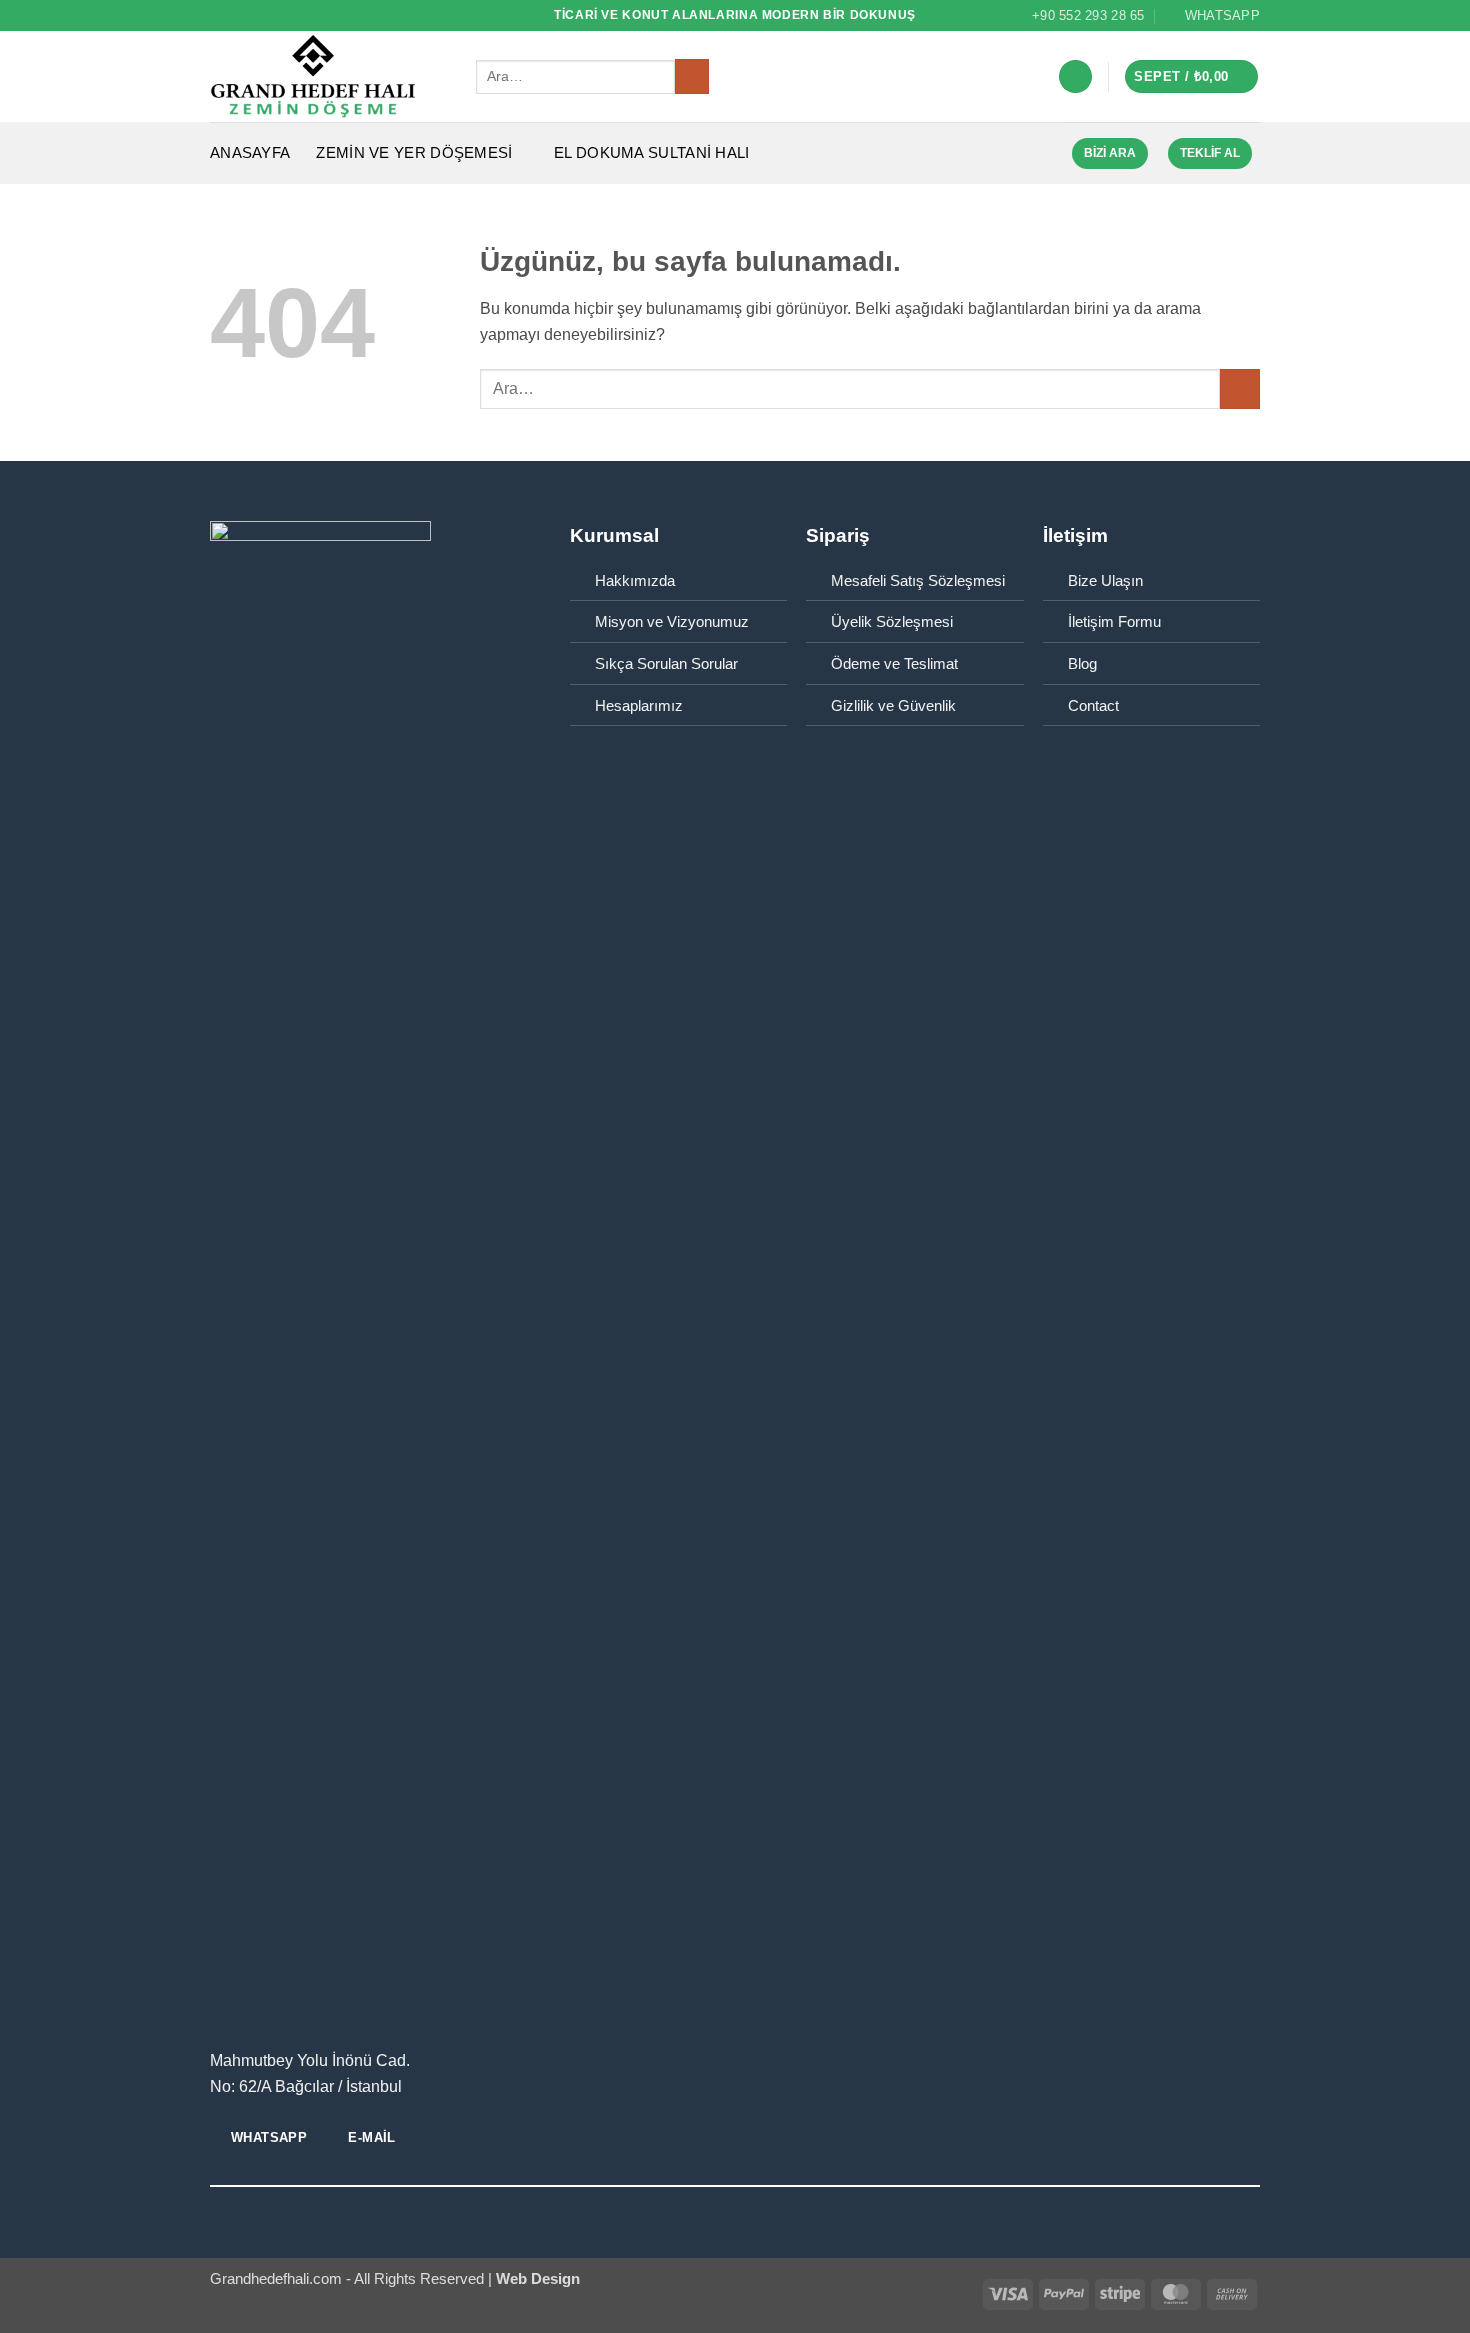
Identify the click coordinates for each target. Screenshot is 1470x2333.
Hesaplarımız (639, 706)
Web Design (536, 2279)
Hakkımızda (635, 581)
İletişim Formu (1114, 622)
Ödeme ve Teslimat (894, 664)
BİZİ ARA (1110, 153)
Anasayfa (250, 153)
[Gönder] (692, 76)
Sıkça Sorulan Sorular (666, 664)
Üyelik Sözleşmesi (892, 622)
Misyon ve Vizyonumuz (672, 622)
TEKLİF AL (1210, 153)
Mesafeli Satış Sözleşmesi (918, 581)
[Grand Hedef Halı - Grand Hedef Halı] (328, 76)
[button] (1075, 77)
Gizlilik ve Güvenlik (893, 706)
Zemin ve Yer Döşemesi (414, 153)
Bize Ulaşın (1105, 581)
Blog (1082, 664)
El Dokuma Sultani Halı (652, 153)
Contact (1093, 706)
